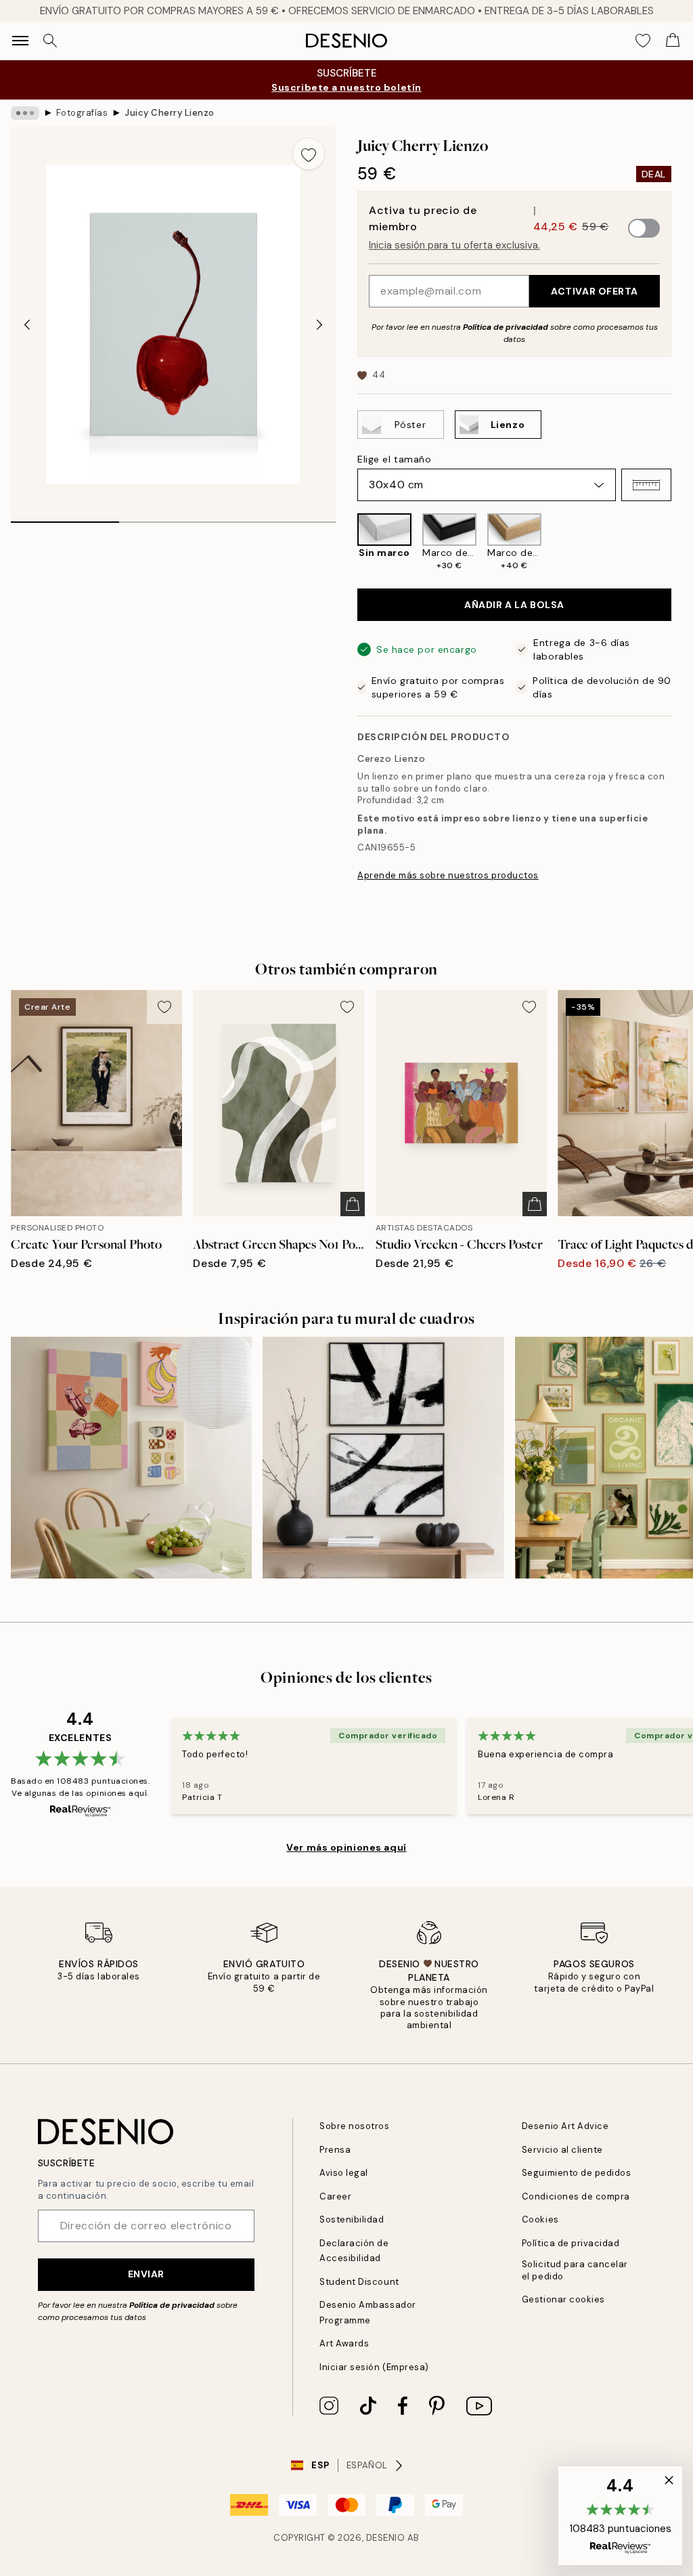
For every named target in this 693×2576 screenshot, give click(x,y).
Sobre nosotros (354, 2126)
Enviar (146, 2274)
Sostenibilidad (352, 2219)
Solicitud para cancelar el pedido (575, 2270)
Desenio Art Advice (565, 2126)
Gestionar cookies (563, 2299)
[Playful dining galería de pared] (131, 1457)
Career (335, 2196)
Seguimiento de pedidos (576, 2173)
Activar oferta (595, 291)
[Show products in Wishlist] (643, 41)
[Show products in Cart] (673, 41)
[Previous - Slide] (27, 324)
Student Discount (359, 2282)
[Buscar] (50, 41)
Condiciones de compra (576, 2196)
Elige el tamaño (394, 459)
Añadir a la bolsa (514, 605)
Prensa (335, 2150)
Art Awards (344, 2343)
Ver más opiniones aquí (346, 1847)
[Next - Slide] (319, 324)
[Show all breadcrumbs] (25, 113)
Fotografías (82, 113)
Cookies (540, 2219)
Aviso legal (344, 2173)
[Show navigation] (20, 41)
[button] (646, 485)
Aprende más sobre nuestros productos (448, 875)
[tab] (65, 517)
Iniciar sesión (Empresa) (374, 2367)
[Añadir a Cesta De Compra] (353, 1204)
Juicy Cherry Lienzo (170, 113)
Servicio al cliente (562, 2150)
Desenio (386, 2538)
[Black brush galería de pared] (383, 1457)
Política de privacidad (506, 327)
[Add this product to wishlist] (309, 154)
